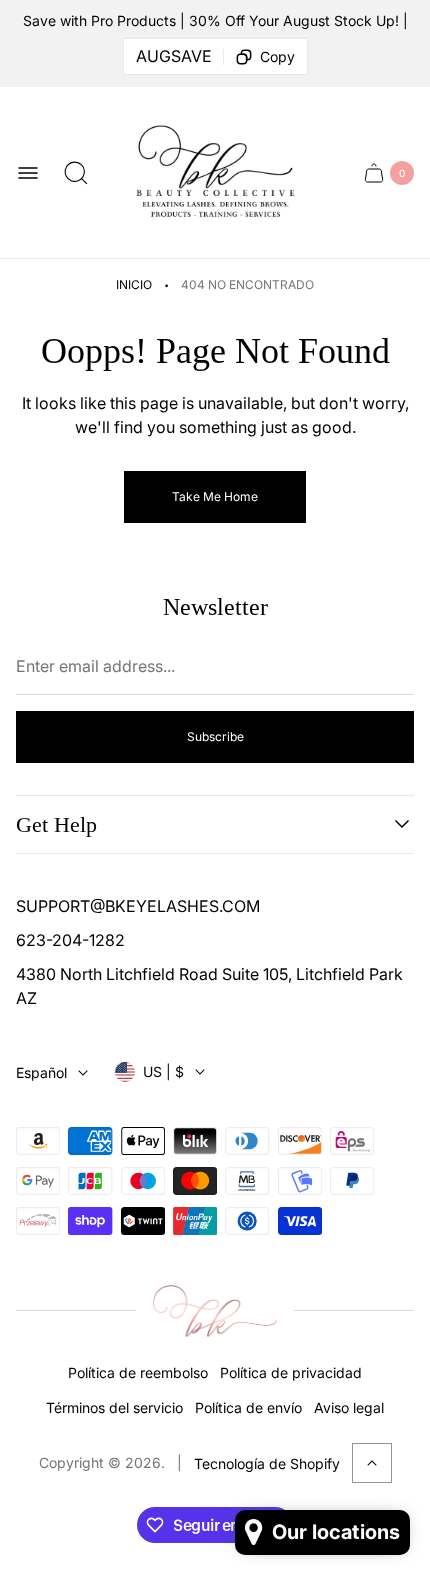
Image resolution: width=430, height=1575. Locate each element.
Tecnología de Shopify (267, 1463)
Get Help (56, 824)
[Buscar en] (76, 173)
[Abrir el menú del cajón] (28, 173)
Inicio (134, 284)
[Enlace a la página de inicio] (215, 1311)
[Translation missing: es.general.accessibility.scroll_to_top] (372, 1463)
